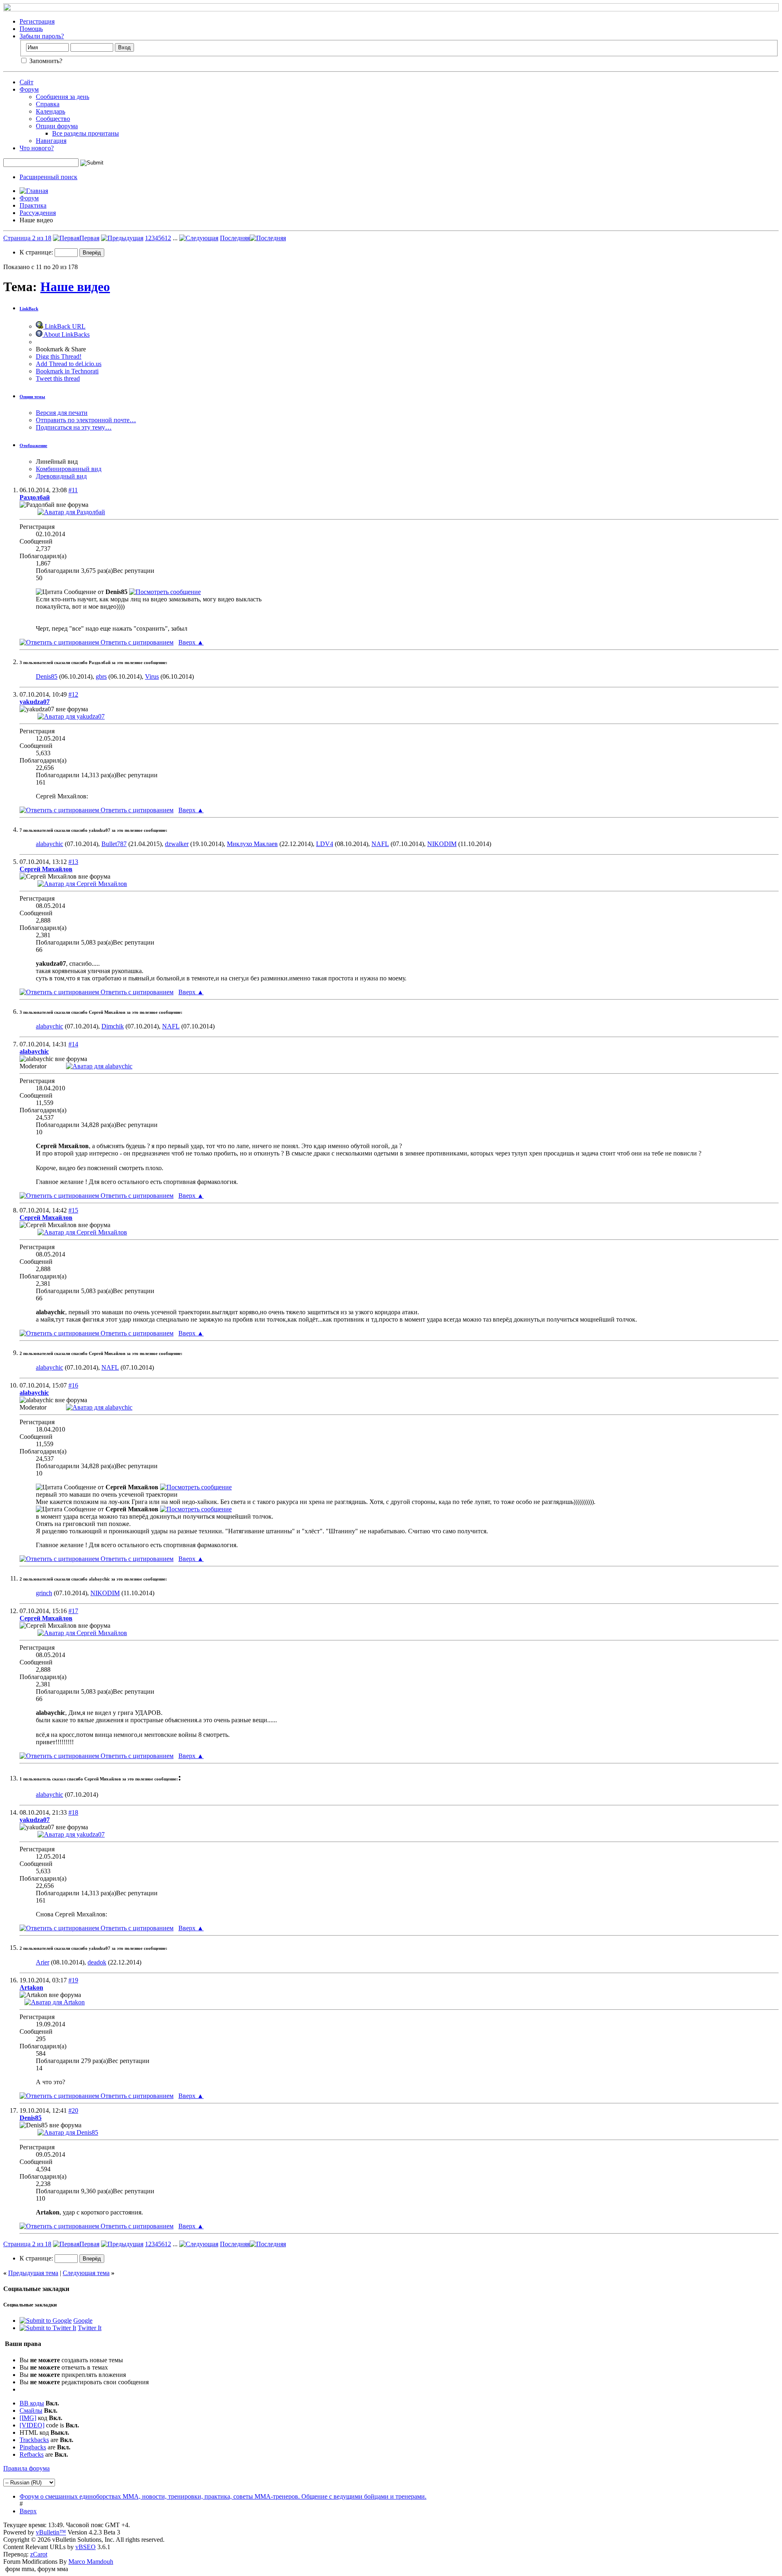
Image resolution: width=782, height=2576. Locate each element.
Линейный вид (57, 461)
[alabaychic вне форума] (99, 1066)
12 (168, 238)
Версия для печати (62, 413)
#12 (73, 694)
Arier (43, 1962)
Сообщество (53, 119)
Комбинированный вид (69, 469)
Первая (89, 238)
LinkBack (29, 309)
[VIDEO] (32, 2425)
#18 (73, 1812)
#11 (73, 490)
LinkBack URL (64, 326)
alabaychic (49, 844)
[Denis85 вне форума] (68, 2132)
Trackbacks (34, 2440)
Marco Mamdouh (91, 2562)
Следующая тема (86, 2273)
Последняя (235, 238)
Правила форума (26, 2468)
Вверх (191, 642)
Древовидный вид (61, 476)
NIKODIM (442, 844)
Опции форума (57, 126)
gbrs (101, 676)
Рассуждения (38, 213)
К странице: (37, 252)
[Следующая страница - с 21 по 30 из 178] (199, 238)
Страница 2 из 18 (27, 238)
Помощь (31, 29)
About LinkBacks (66, 334)
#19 (73, 1980)
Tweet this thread (58, 378)
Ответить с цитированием (136, 642)
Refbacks (32, 2454)
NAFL (380, 844)
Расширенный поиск (48, 177)
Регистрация (37, 21)
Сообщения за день (63, 97)
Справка (48, 104)
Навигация (51, 141)
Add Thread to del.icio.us (69, 364)
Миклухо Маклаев (252, 844)
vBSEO (86, 2547)
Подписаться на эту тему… (74, 427)
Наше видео (75, 287)
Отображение (33, 445)
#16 (73, 1385)
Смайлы (31, 2410)
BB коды (32, 2403)
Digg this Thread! (59, 356)
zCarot (39, 2554)
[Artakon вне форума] (55, 2002)
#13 (73, 862)
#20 (73, 2110)
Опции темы (32, 397)
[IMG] (28, 2418)
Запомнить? (45, 61)
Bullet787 (114, 844)
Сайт (26, 82)
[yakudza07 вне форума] (71, 716)
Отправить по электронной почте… (86, 420)
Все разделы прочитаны (86, 133)
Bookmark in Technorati (67, 371)
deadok (97, 1962)
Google (83, 2321)
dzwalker (177, 844)
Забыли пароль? (42, 36)
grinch (44, 1593)
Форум (29, 89)
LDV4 (325, 844)
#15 (73, 1210)
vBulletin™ (51, 2532)
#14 (73, 1044)
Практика (33, 205)
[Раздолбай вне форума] (71, 512)
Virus (152, 676)
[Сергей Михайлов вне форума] (82, 884)
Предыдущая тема (33, 2273)
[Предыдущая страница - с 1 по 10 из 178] (122, 238)
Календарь (51, 111)
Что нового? (37, 148)
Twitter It (90, 2328)
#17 (73, 1611)
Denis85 (47, 676)
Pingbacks (33, 2447)
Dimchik (113, 1026)
